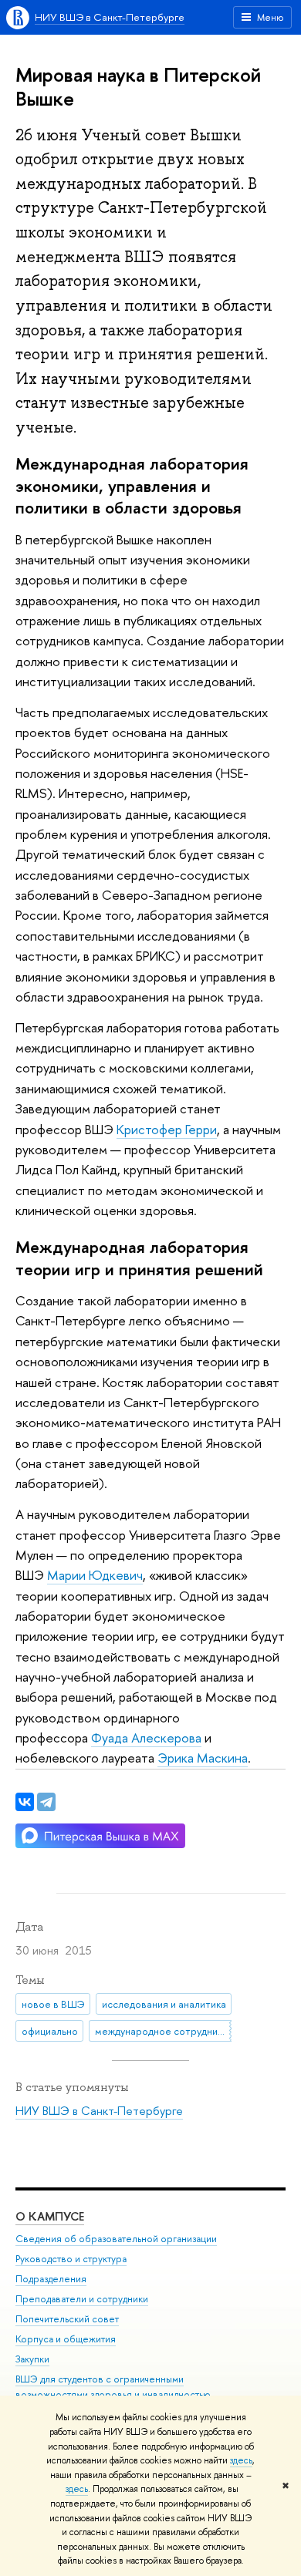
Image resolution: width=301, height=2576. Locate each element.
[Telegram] (46, 1802)
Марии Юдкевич (95, 1575)
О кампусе (50, 2216)
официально (50, 2031)
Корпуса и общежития (66, 2339)
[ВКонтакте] (25, 1802)
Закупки (32, 2359)
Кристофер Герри (167, 1129)
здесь (241, 2460)
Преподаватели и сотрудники (82, 2299)
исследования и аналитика (164, 2004)
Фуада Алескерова (146, 1738)
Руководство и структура (71, 2259)
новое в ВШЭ (53, 2004)
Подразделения (51, 2279)
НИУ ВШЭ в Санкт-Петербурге (110, 17)
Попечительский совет (67, 2319)
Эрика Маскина (203, 1758)
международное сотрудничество (163, 2031)
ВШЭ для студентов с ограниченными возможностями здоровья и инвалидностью (113, 2387)
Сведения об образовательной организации (116, 2239)
